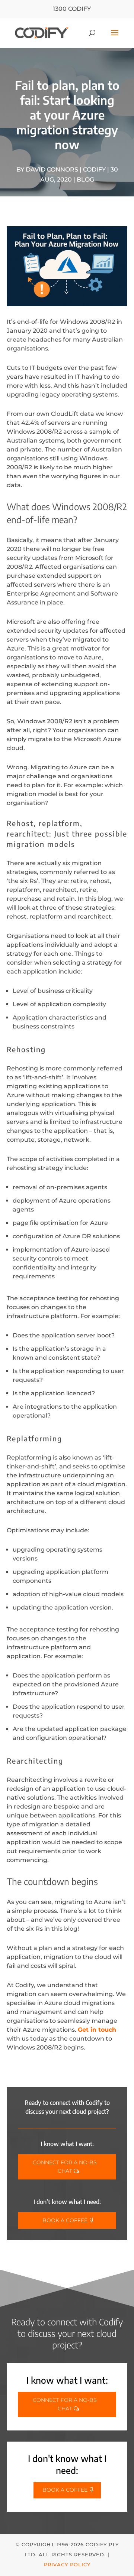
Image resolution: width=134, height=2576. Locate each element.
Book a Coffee (65, 2220)
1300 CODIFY (72, 9)
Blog (85, 180)
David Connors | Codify (66, 169)
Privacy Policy (67, 2564)
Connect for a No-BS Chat (65, 2167)
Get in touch (97, 2030)
